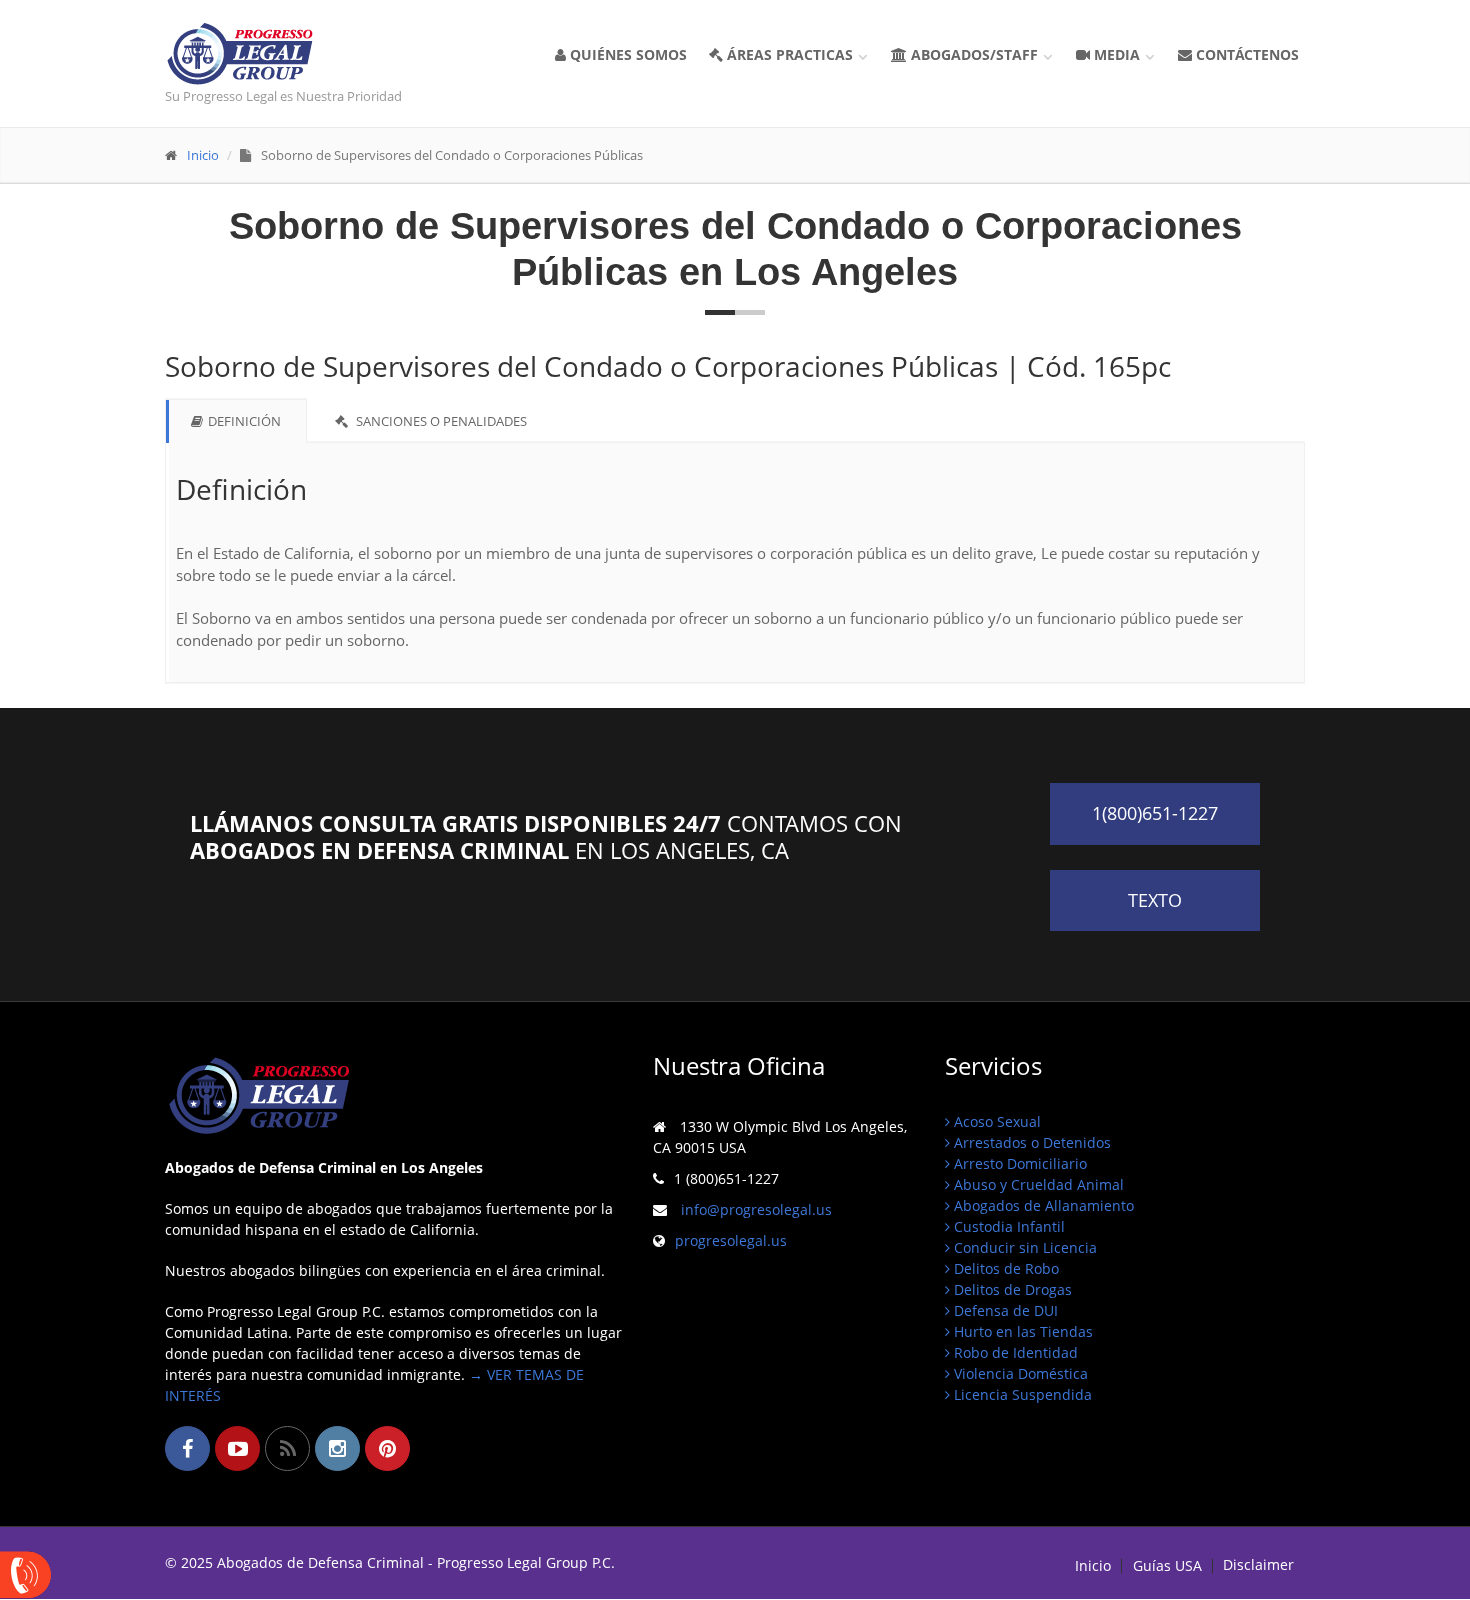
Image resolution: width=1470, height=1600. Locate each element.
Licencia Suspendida (1021, 1394)
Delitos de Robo (1004, 1268)
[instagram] (337, 1448)
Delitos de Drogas (1011, 1289)
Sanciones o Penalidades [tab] (440, 421)
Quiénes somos (626, 54)
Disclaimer (1258, 1565)
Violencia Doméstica (1019, 1373)
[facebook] (187, 1448)
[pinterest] (387, 1448)
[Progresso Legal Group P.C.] (296, 53)
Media (1123, 54)
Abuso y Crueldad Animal (1037, 1184)
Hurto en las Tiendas (1021, 1331)
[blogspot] (287, 1448)
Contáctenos (1245, 54)
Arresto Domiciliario (1018, 1163)
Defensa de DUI (1004, 1310)
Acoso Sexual (995, 1121)
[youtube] (237, 1448)
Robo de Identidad (1014, 1352)
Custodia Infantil (1007, 1226)
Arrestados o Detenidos (1030, 1142)
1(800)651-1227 (1155, 813)
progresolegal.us (731, 1240)
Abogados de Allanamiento (1042, 1205)
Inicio (203, 155)
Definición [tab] (244, 421)
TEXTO (1155, 900)
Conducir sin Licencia (1023, 1247)
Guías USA (1167, 1566)
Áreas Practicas (796, 54)
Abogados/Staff (980, 54)
